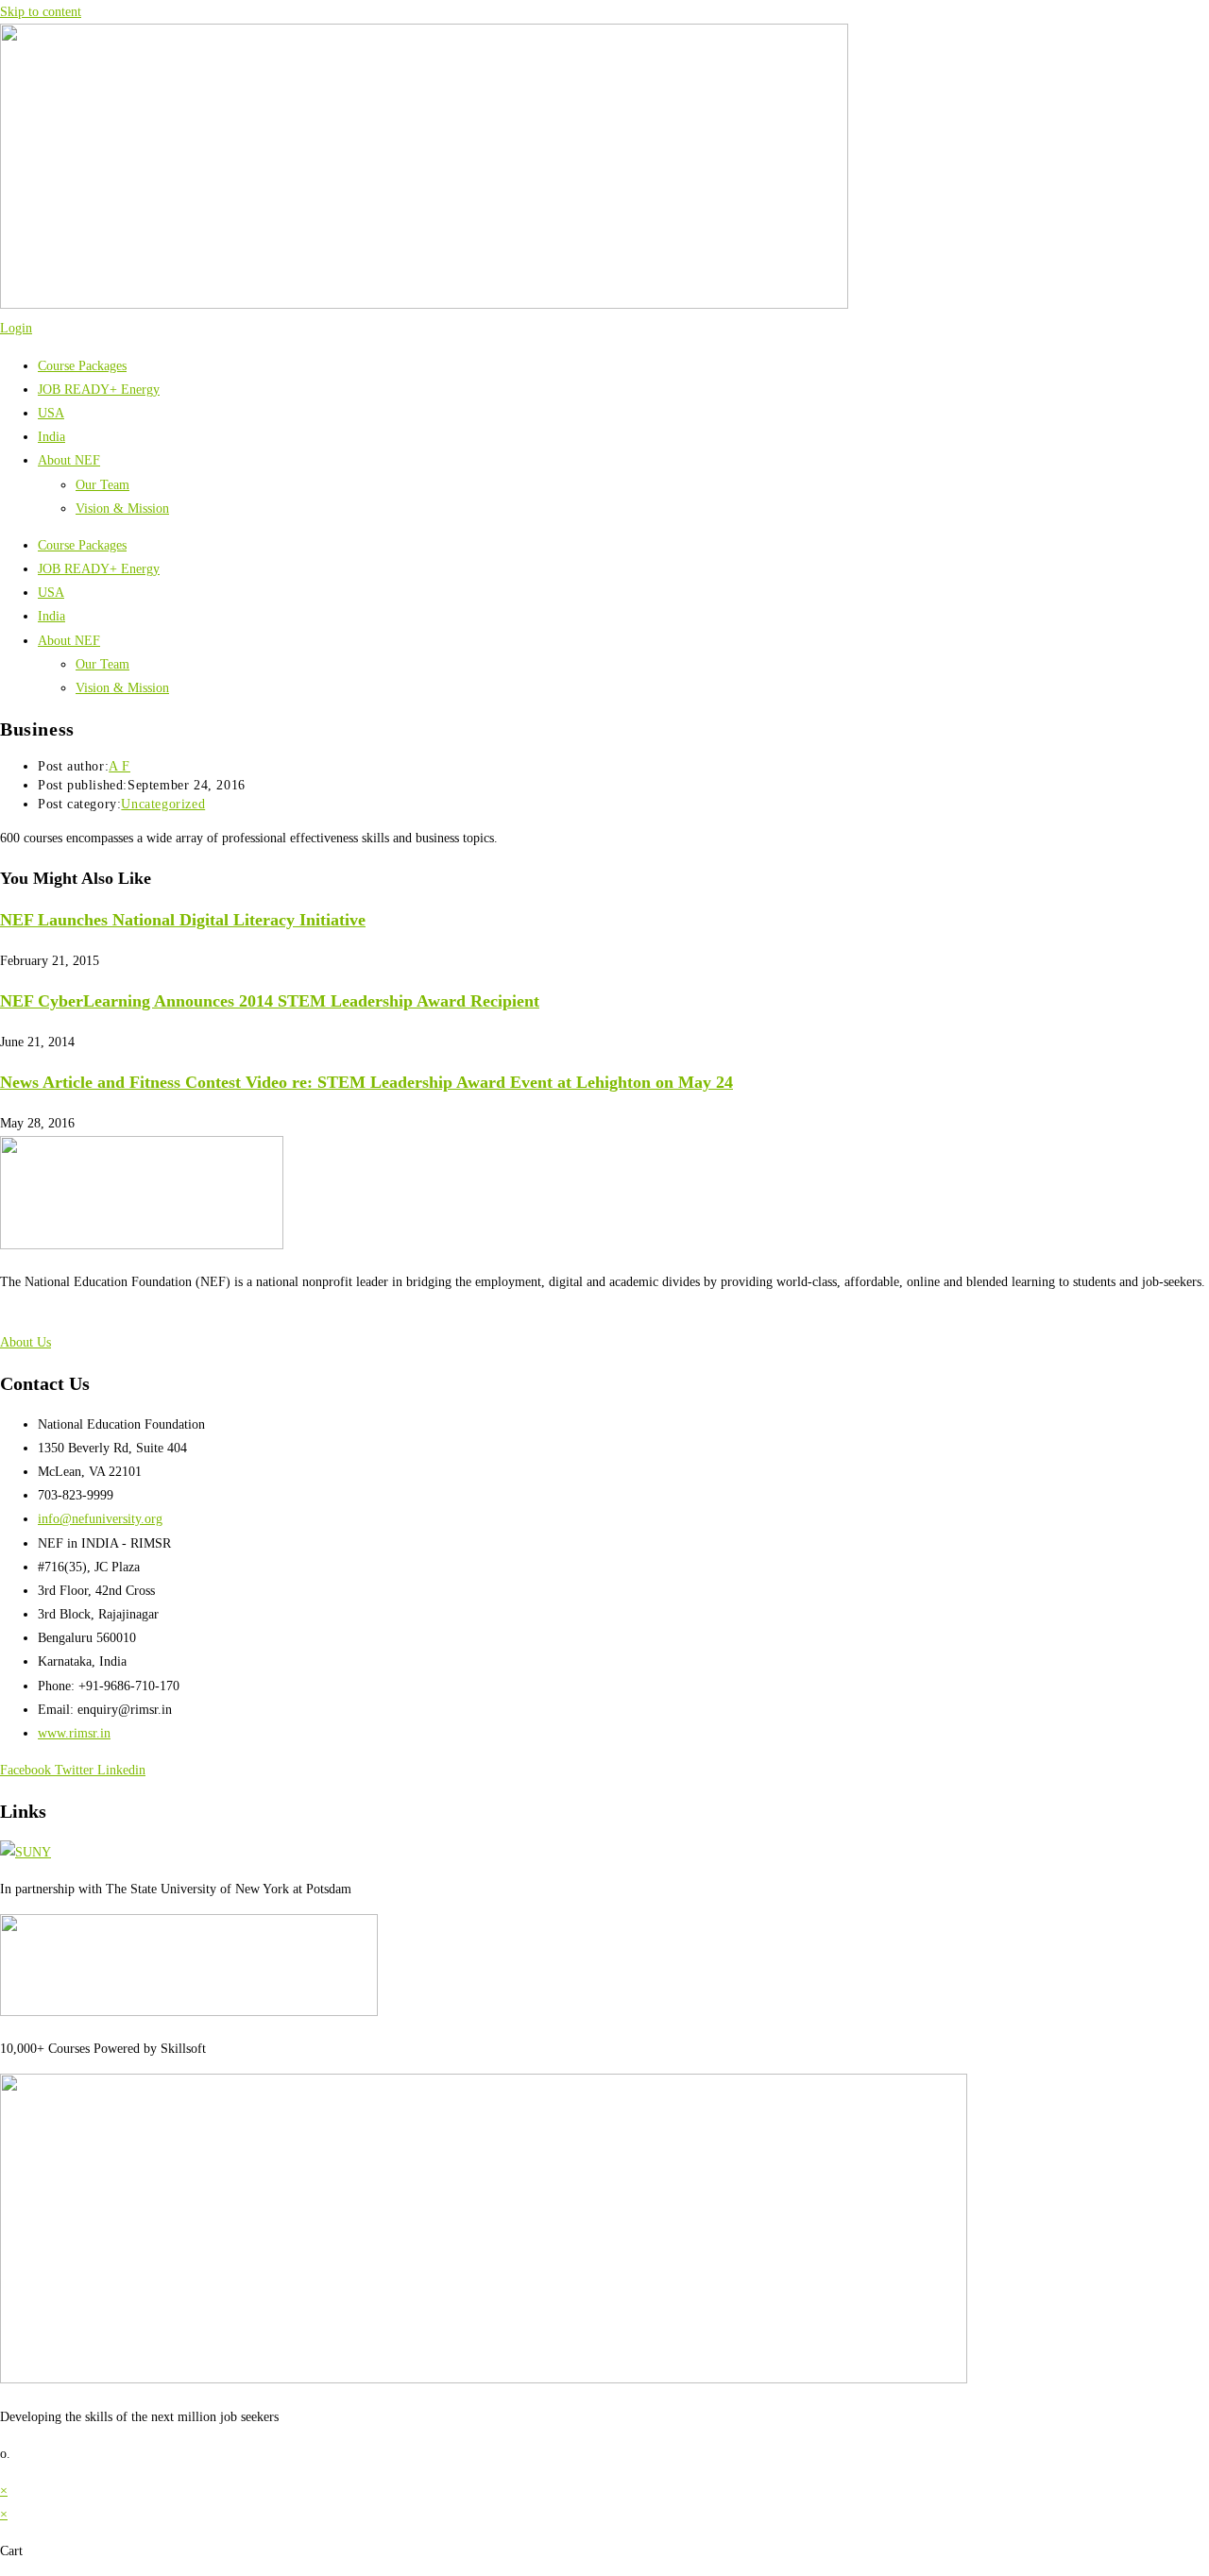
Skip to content (41, 12)
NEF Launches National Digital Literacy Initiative (183, 920)
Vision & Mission (122, 508)
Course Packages (82, 366)
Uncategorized (163, 804)
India (51, 437)
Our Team (102, 485)
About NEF (69, 460)
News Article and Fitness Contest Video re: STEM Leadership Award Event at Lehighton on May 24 (366, 1082)
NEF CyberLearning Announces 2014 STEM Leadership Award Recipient (270, 1001)
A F (119, 766)
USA (51, 413)
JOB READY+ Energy (99, 390)
